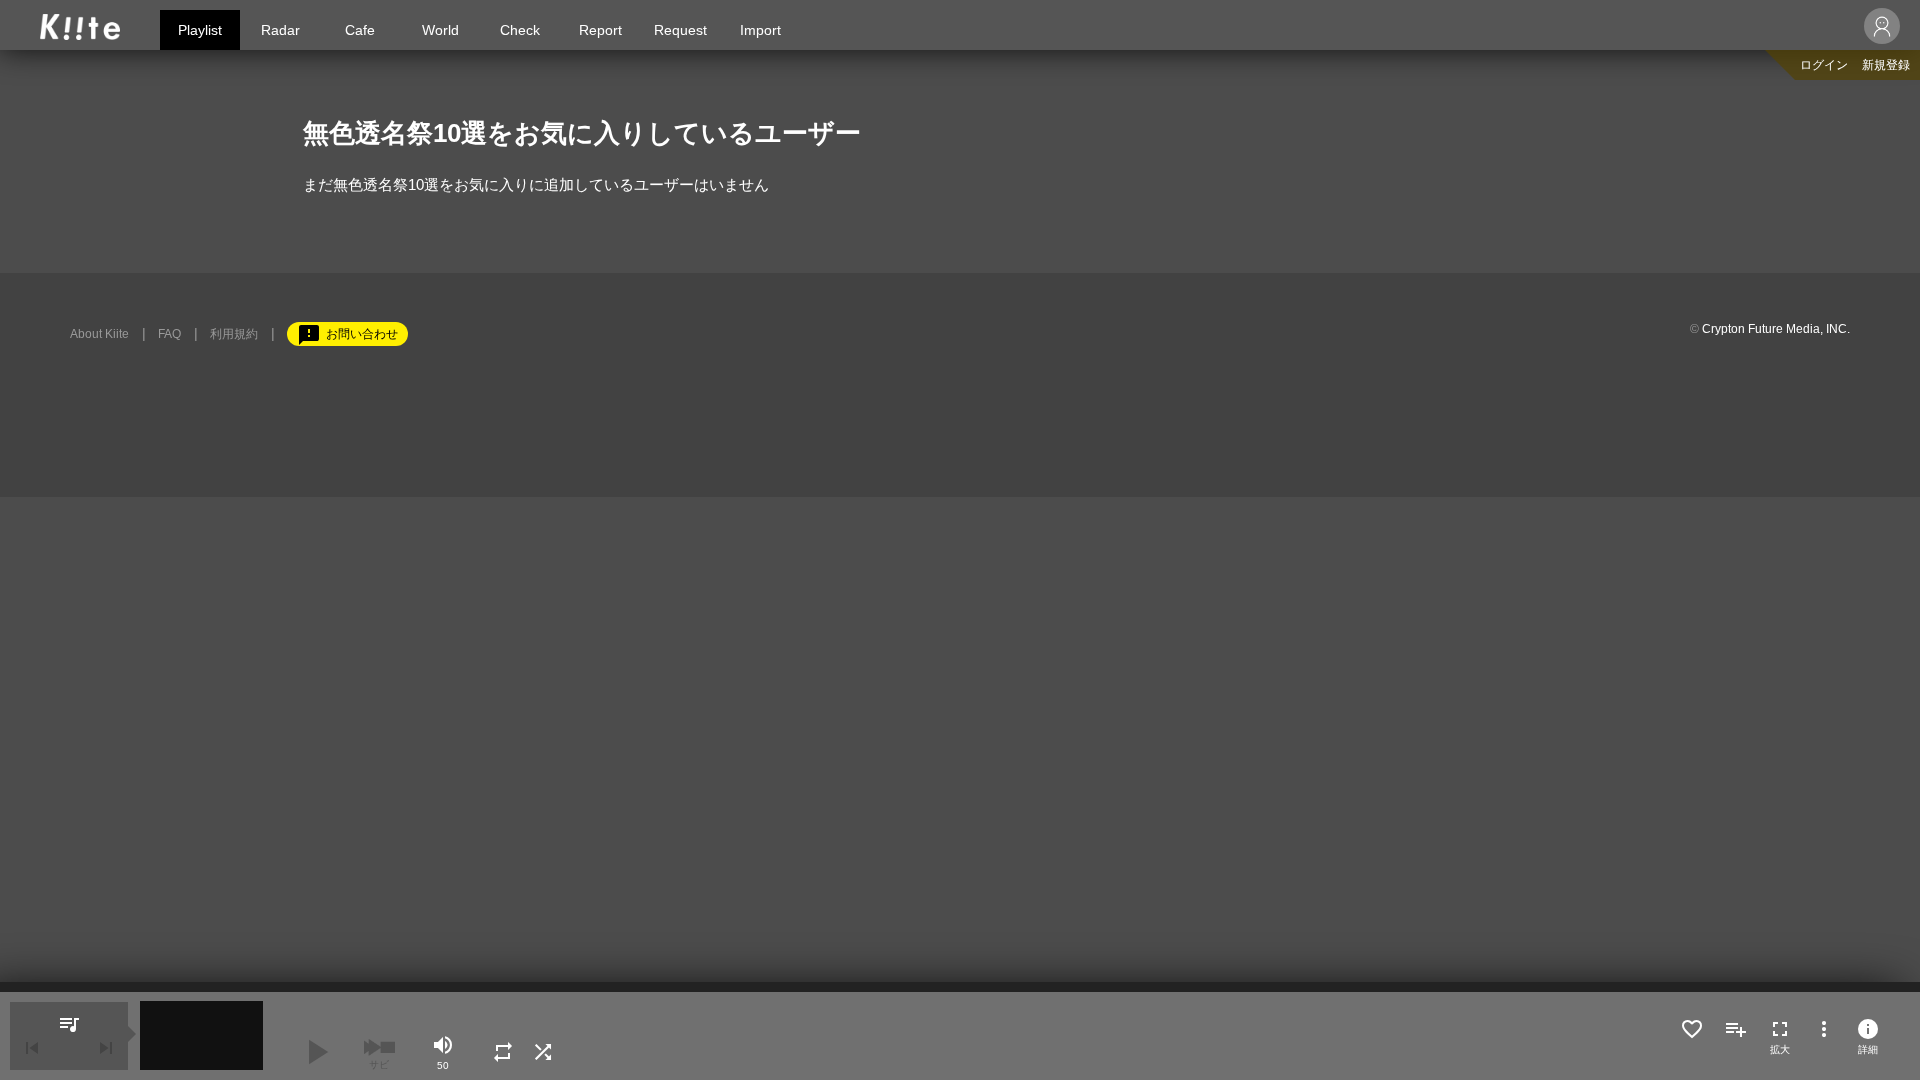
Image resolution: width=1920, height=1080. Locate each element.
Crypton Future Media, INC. (1776, 329)
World (440, 30)
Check (520, 30)
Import (760, 30)
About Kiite (99, 334)
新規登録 (1886, 65)
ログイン (1824, 65)
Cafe (360, 30)
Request (680, 30)
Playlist (200, 30)
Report (600, 30)
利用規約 (234, 334)
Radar (280, 30)
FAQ (169, 334)
